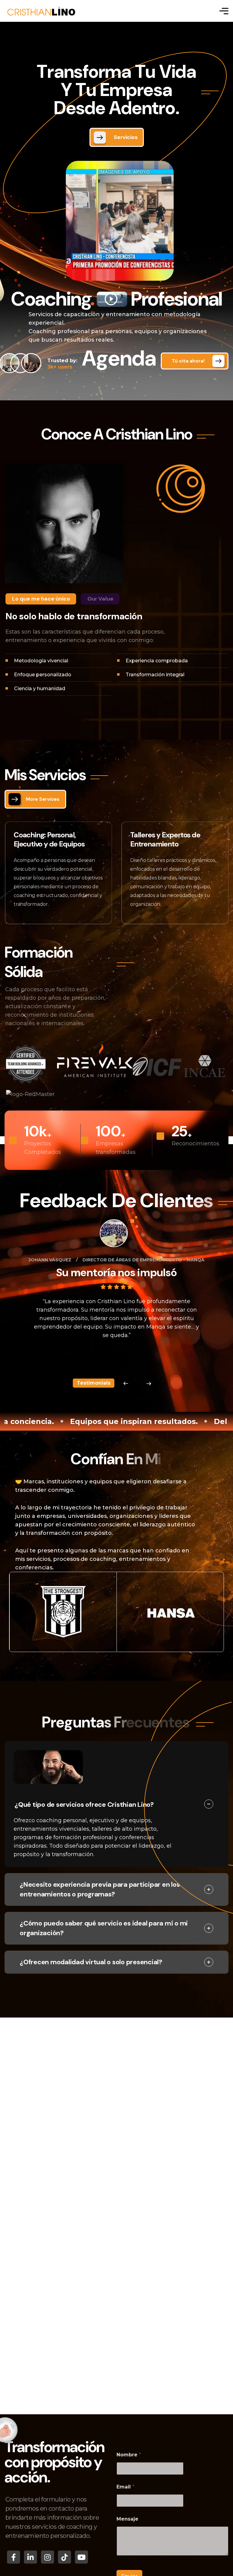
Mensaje (127, 2519)
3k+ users (62, 364)
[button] (126, 1384)
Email (125, 2487)
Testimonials (94, 1383)
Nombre (129, 2455)
